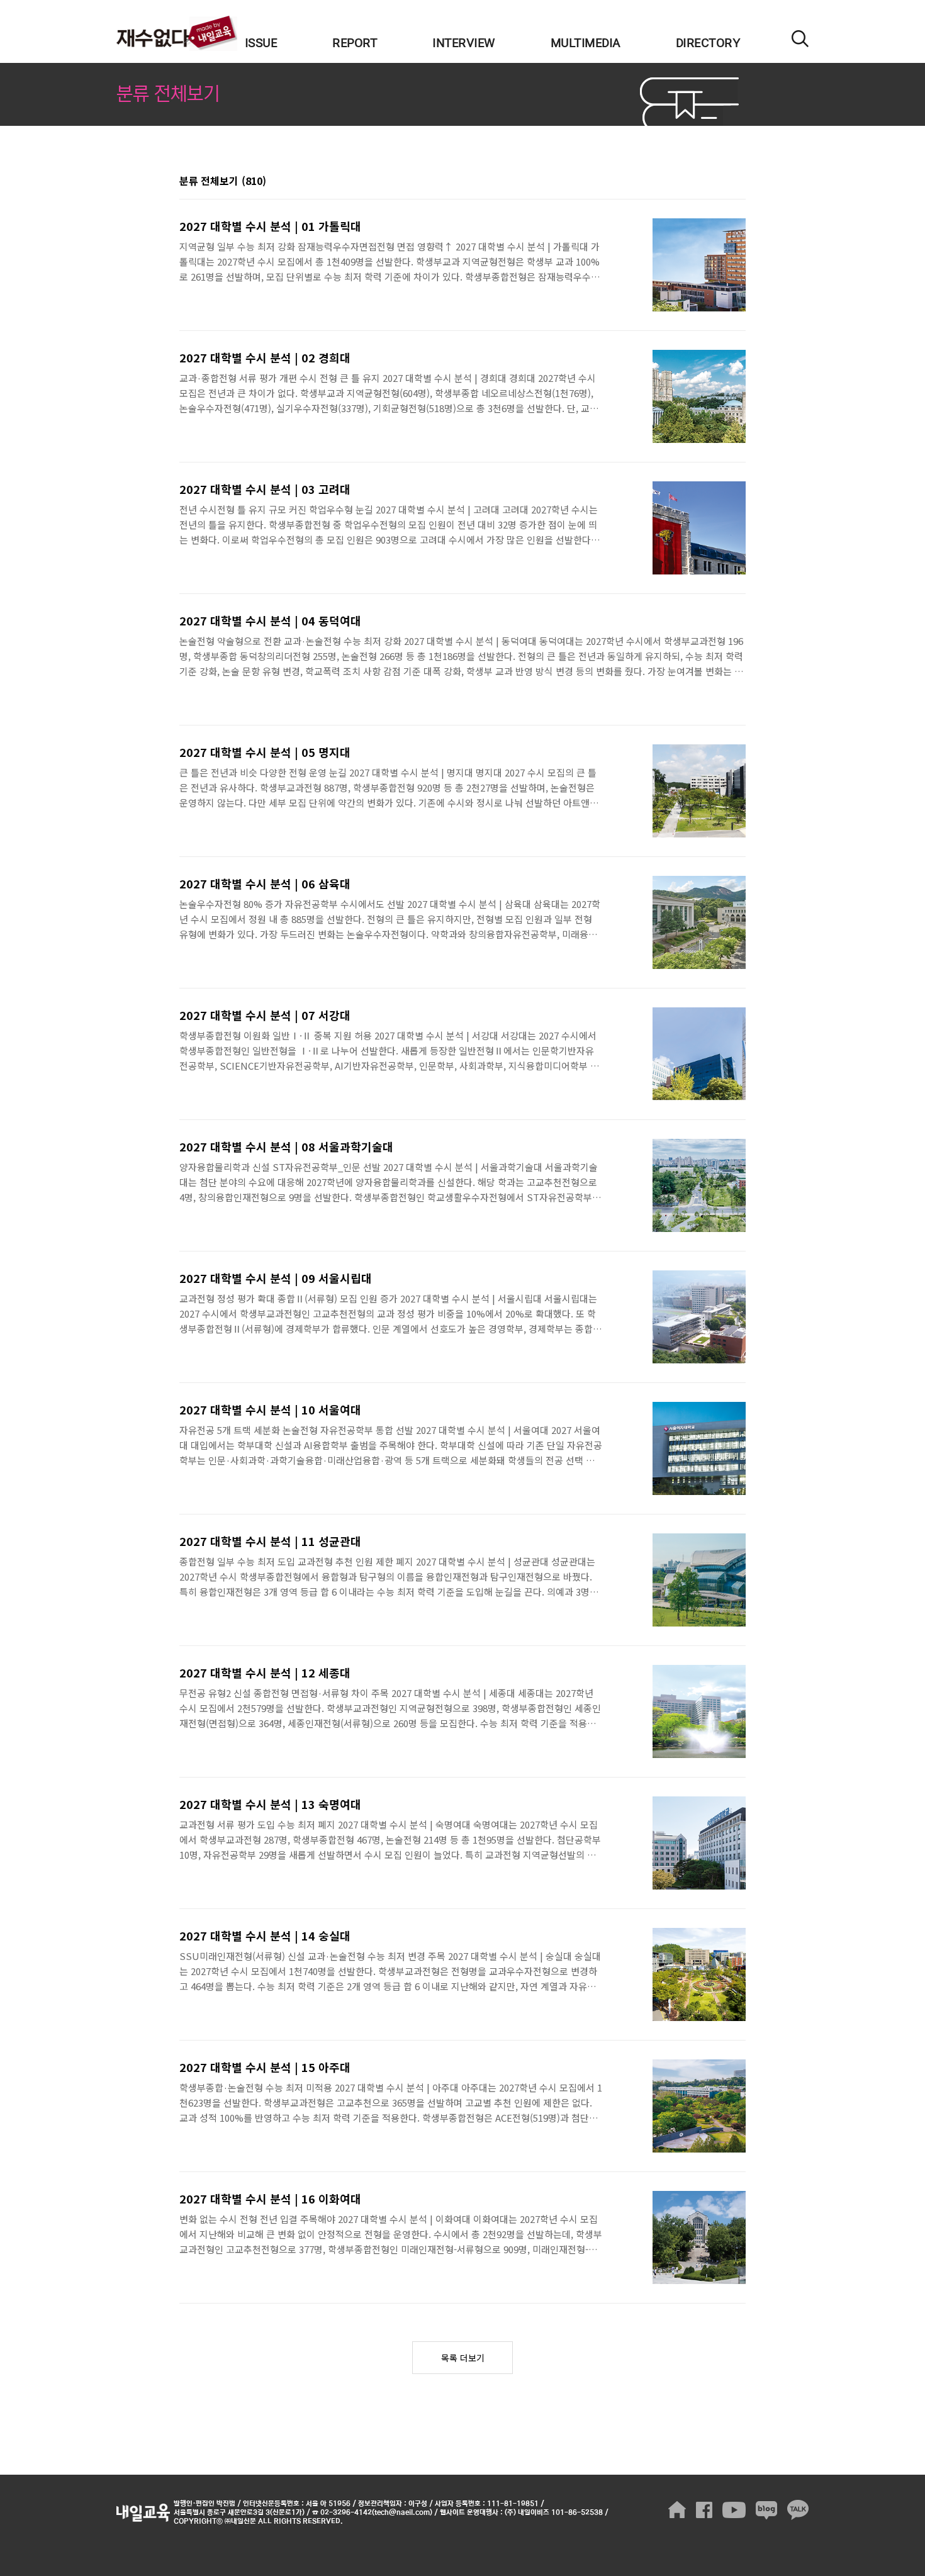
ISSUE (261, 43)
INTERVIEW (464, 43)
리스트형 (738, 182)
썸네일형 (720, 182)
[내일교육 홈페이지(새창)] (677, 2510)
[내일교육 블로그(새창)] (766, 2510)
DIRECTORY (708, 43)
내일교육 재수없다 (177, 33)
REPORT (355, 43)
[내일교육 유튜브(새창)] (734, 2510)
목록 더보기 (463, 2358)
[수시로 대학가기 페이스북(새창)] (704, 2510)
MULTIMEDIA (586, 43)
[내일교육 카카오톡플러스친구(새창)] (798, 2510)
